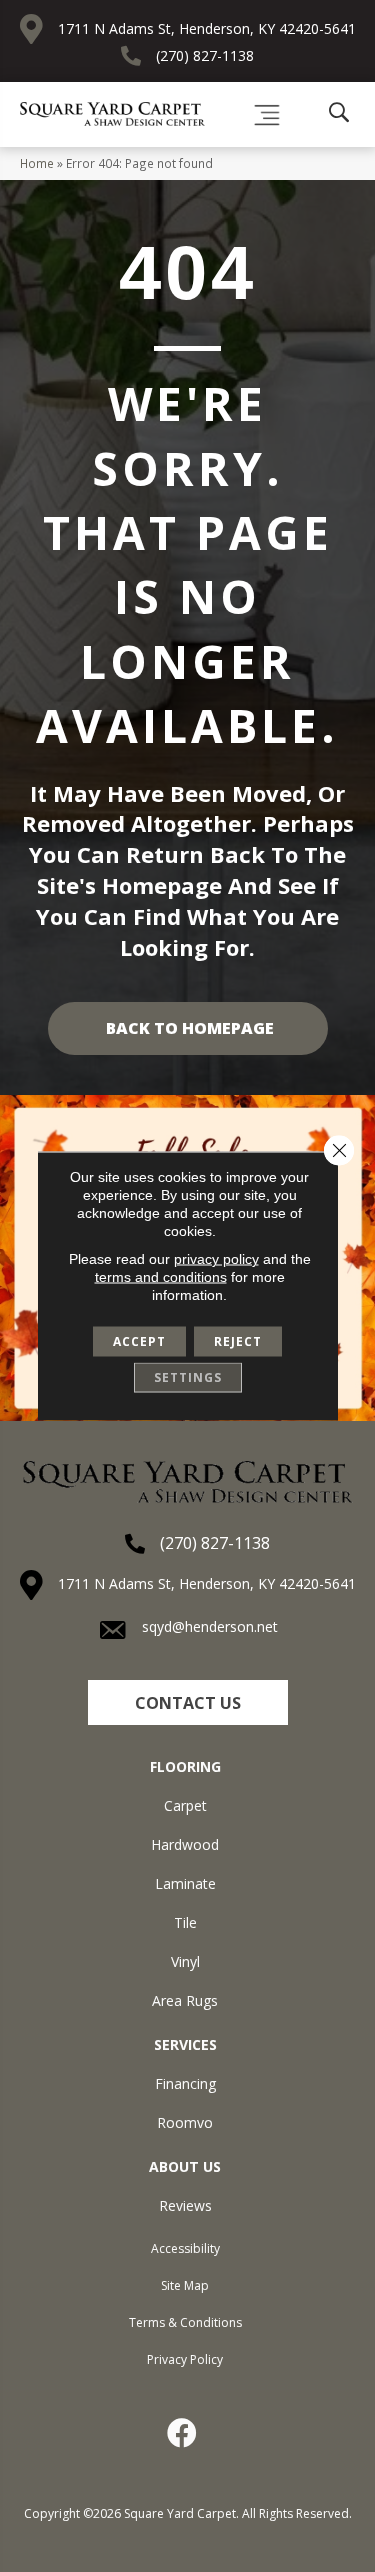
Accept (139, 1341)
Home (37, 163)
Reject (238, 1341)
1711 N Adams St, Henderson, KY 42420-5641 (207, 28)
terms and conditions (161, 1277)
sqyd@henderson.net (210, 1626)
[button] (188, 1702)
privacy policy (216, 1259)
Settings (188, 1377)
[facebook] (183, 2433)
